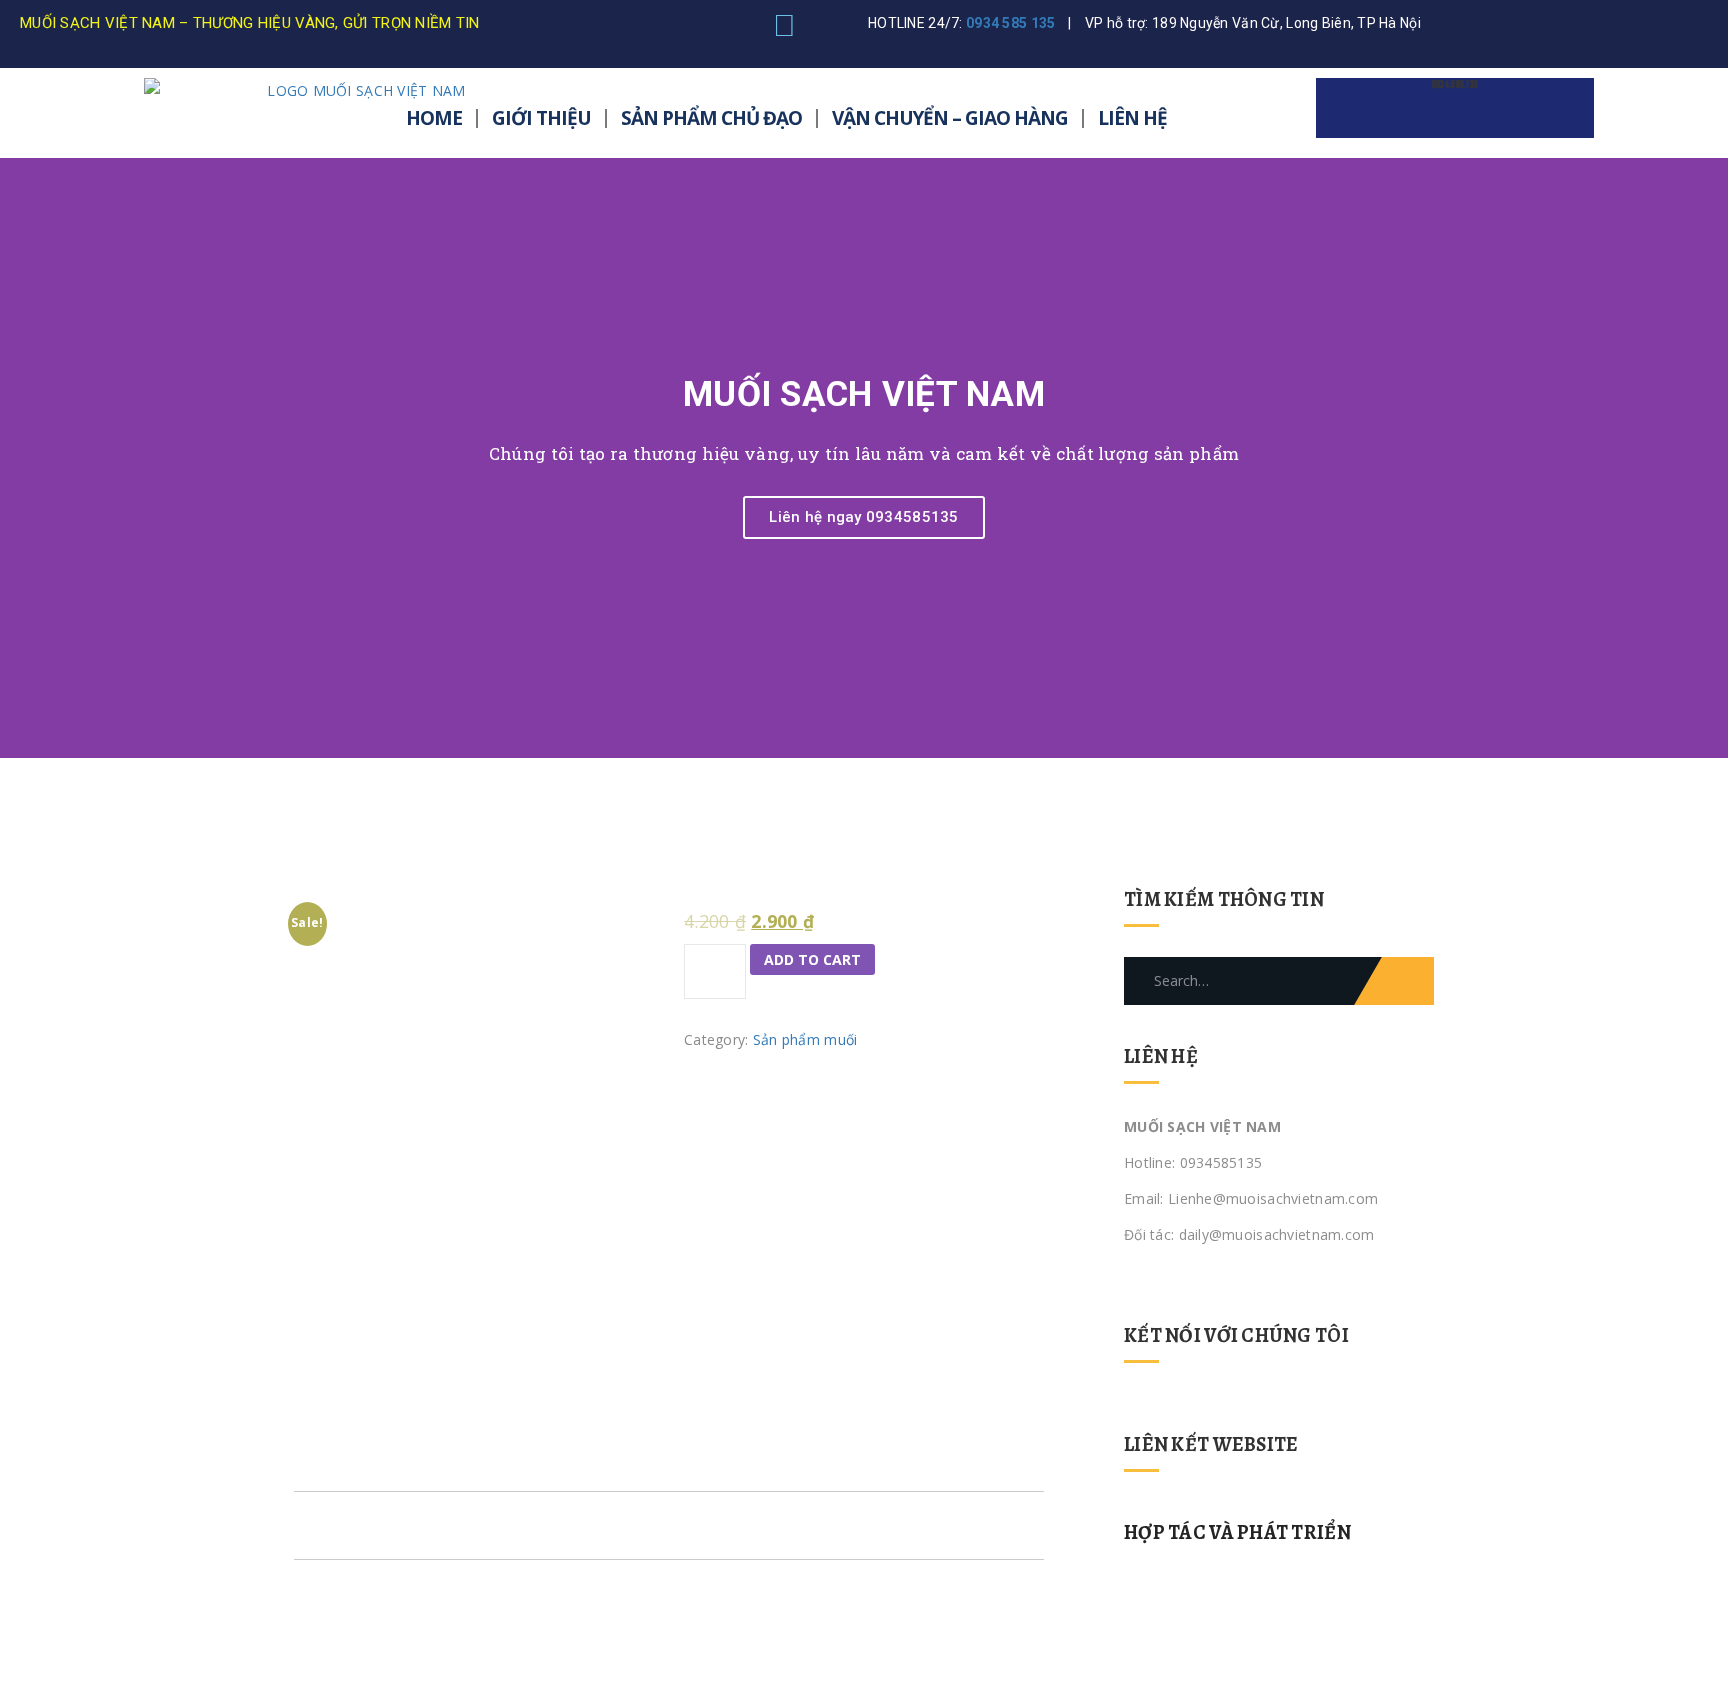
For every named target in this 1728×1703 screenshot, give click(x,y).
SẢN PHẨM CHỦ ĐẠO (711, 118)
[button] (19, 458)
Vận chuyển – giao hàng (950, 118)
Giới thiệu (541, 118)
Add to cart (812, 959)
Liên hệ (1132, 118)
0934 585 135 (1010, 23)
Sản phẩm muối (805, 1039)
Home (434, 118)
